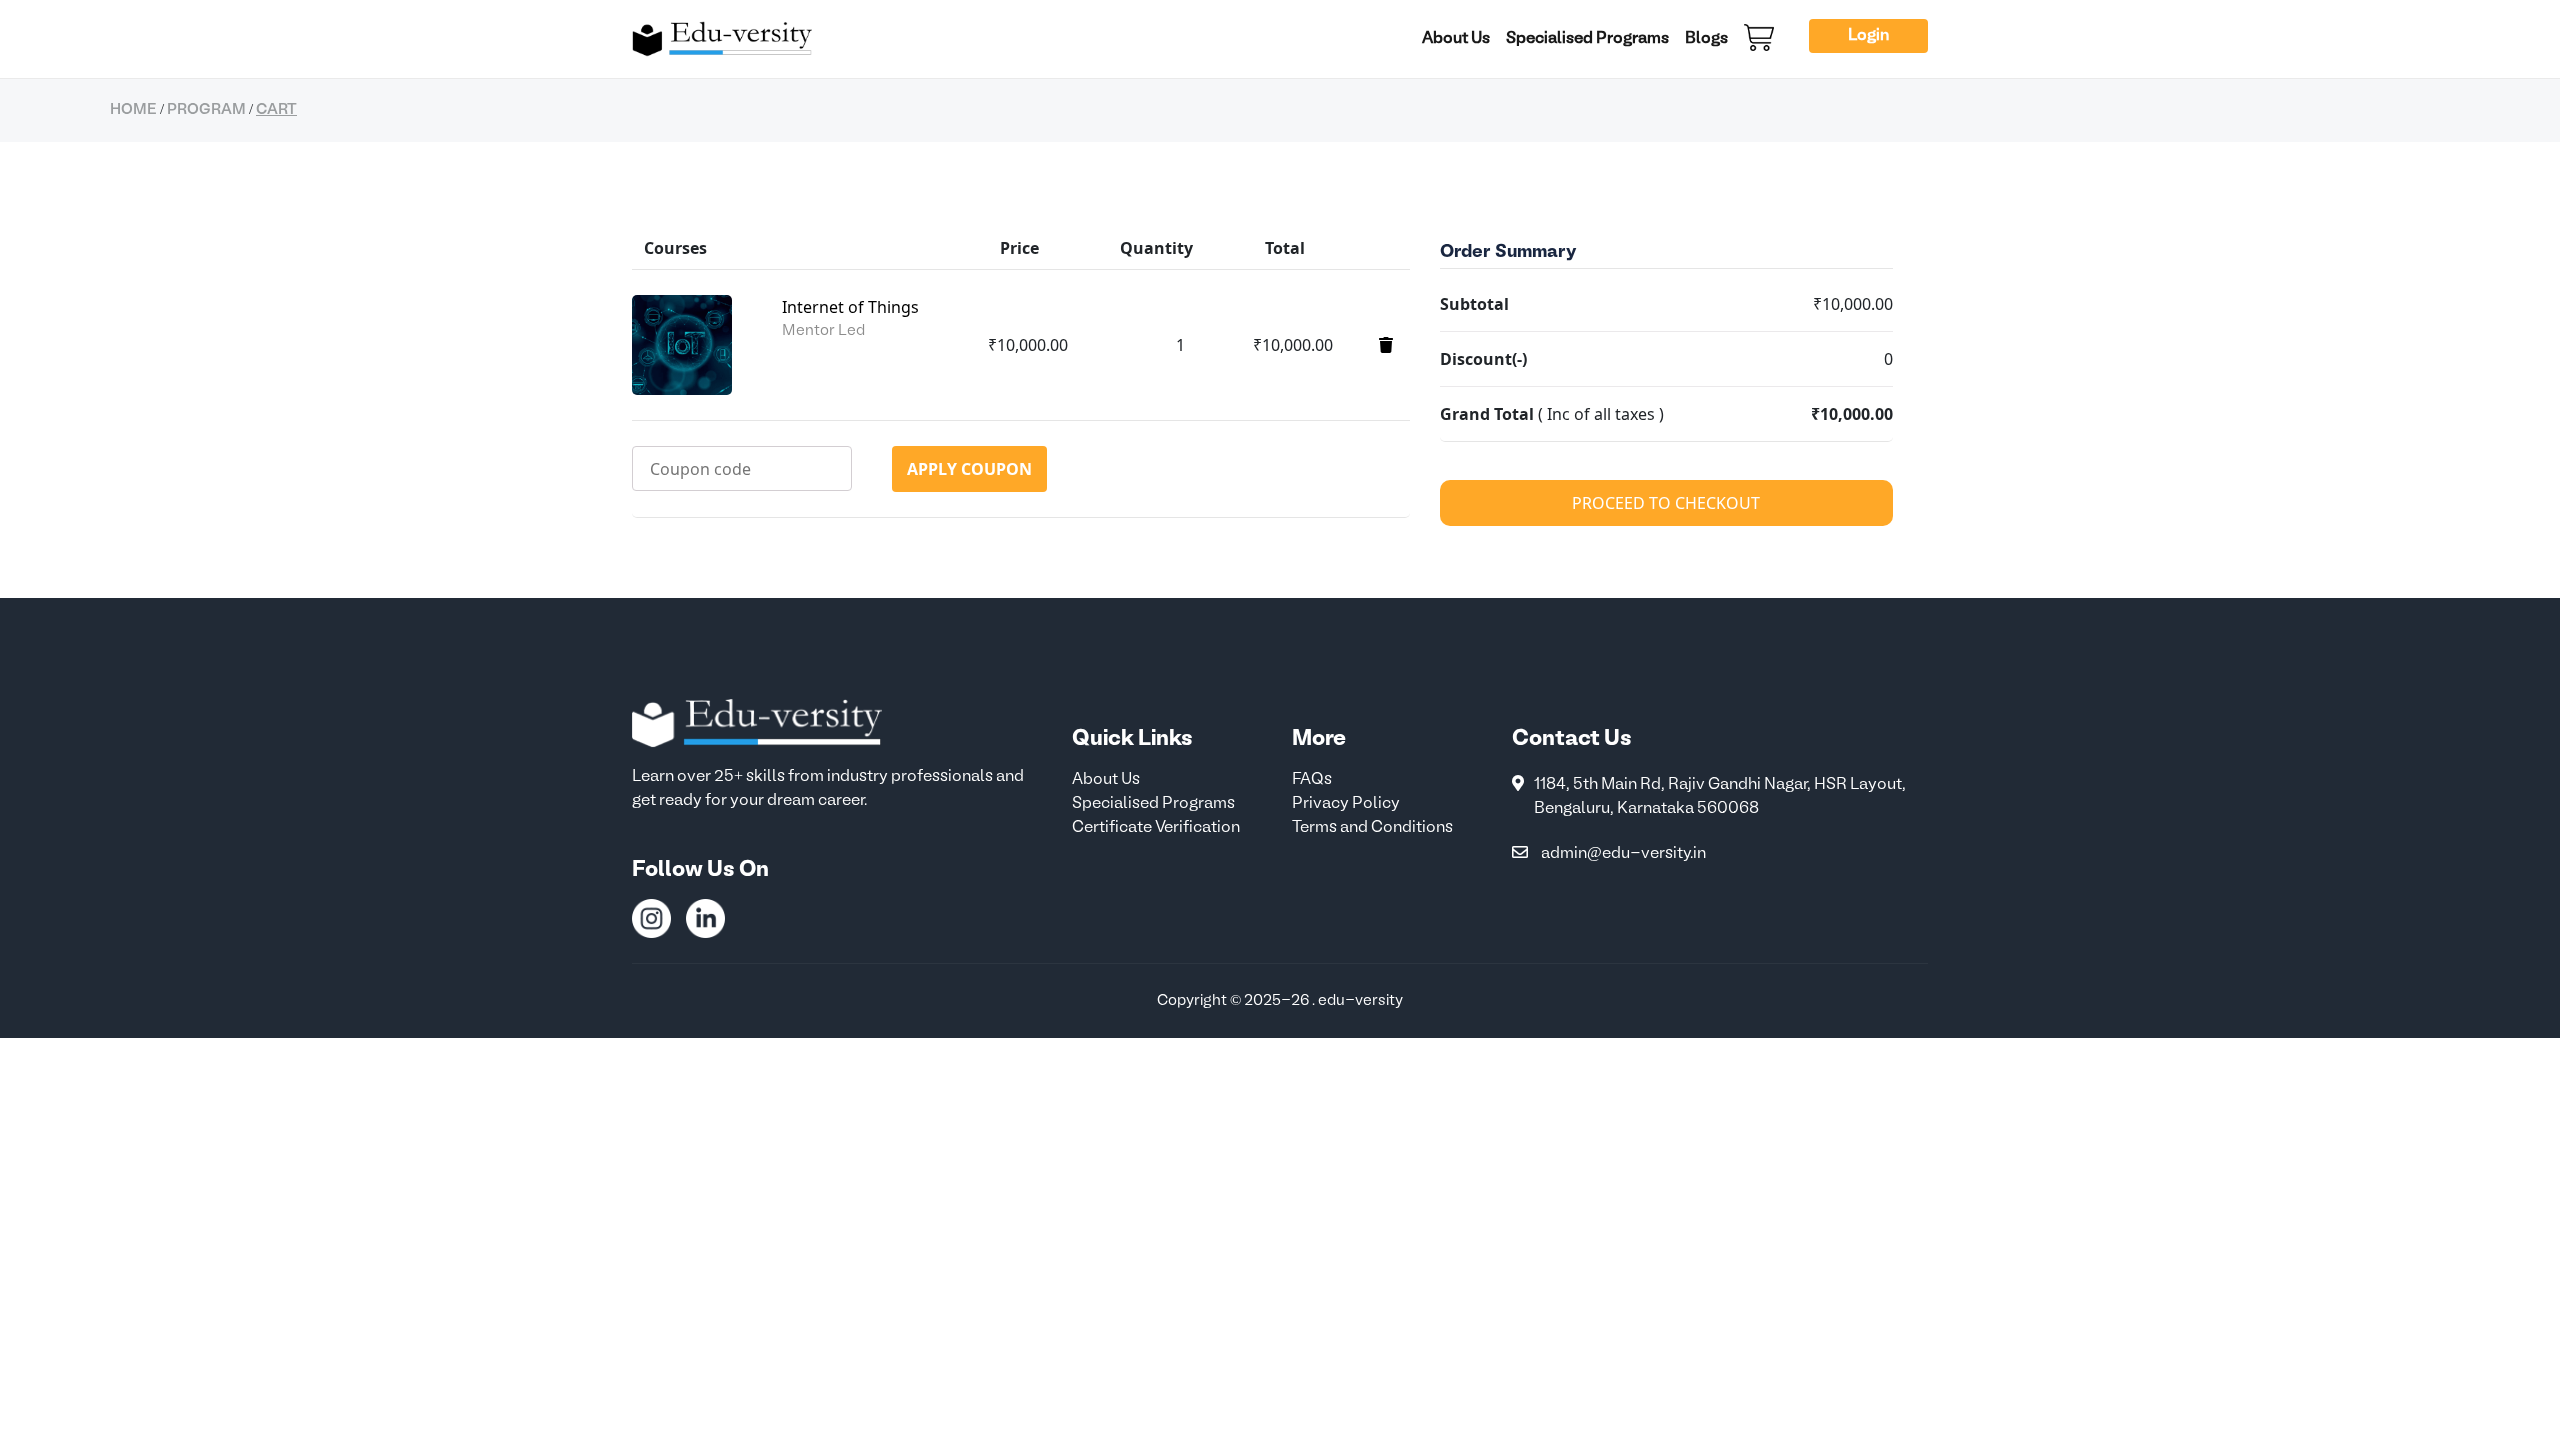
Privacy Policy (1346, 804)
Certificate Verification (1156, 828)
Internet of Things (850, 307)
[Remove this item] (1386, 345)
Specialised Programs (1587, 39)
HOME (133, 110)
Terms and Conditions (1372, 828)
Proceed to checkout (1666, 503)
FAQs (1312, 780)
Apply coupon (969, 469)
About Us (1456, 39)
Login (1868, 36)
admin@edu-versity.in (1623, 854)
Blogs (1706, 39)
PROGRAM (206, 110)
